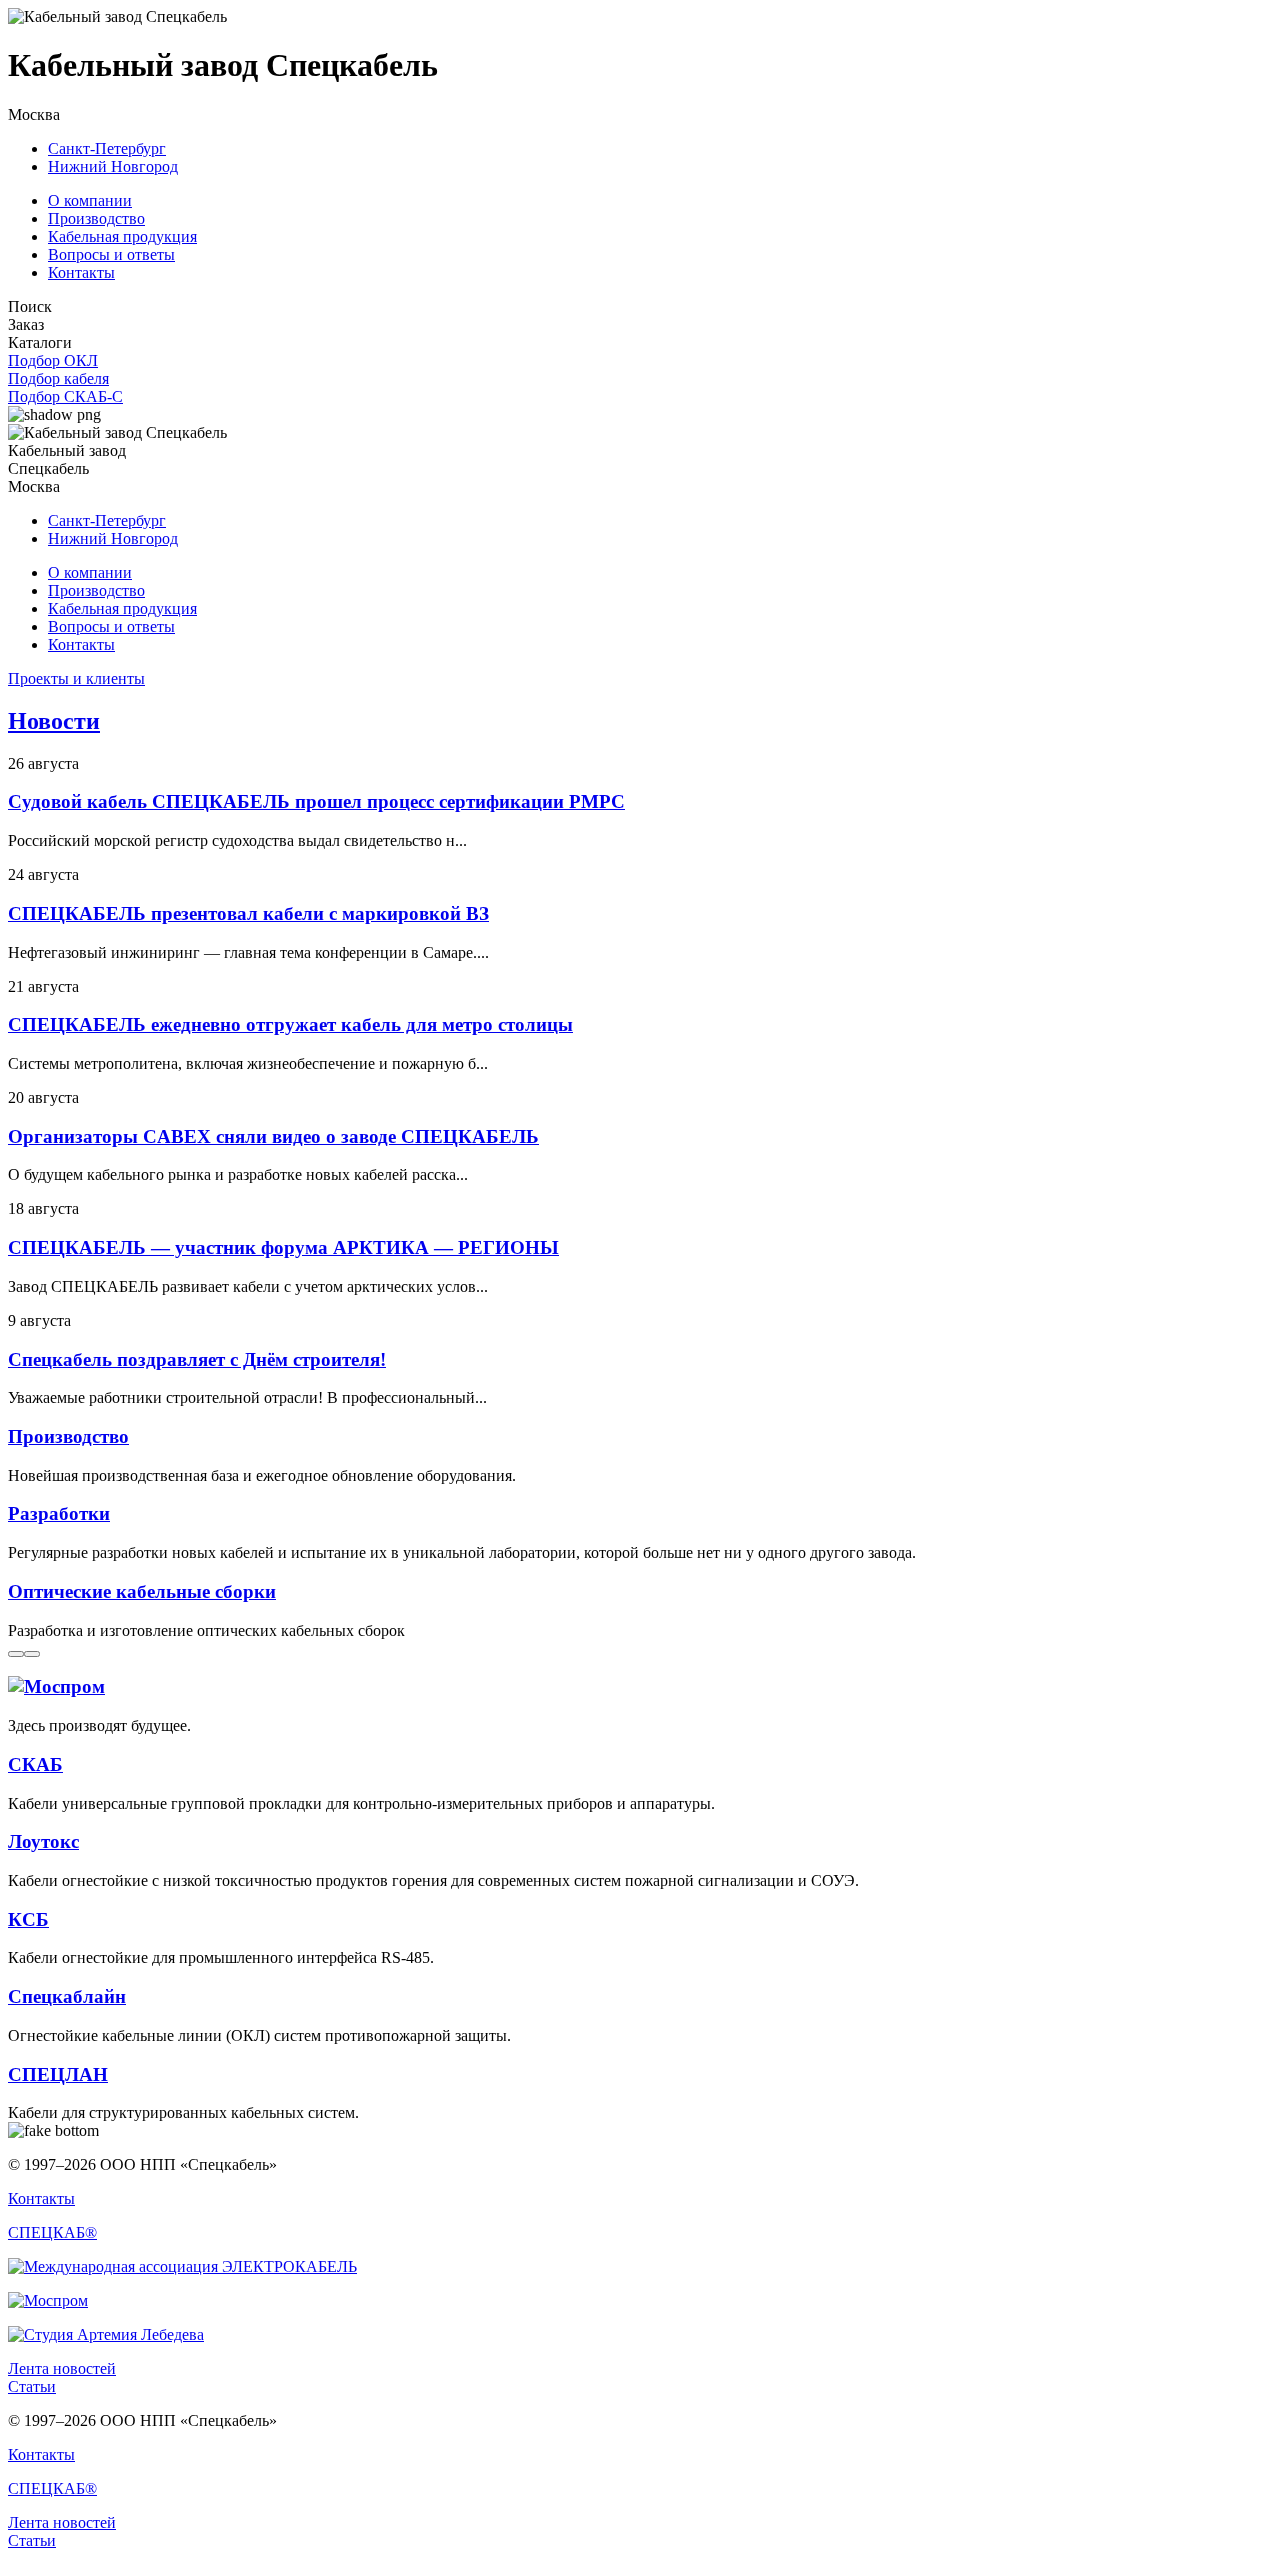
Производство (96, 218)
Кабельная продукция (122, 236)
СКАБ (35, 1764)
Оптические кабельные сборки (142, 1591)
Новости (54, 721)
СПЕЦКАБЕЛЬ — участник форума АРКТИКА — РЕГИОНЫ (283, 1247)
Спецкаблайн (67, 1996)
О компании (90, 200)
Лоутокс (43, 1841)
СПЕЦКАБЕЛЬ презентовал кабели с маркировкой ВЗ (248, 913)
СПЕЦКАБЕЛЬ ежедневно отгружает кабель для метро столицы (290, 1024)
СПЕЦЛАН (58, 2074)
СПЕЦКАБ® (52, 2232)
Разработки (59, 1513)
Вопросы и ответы (111, 254)
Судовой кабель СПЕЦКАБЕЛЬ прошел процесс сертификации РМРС (316, 801)
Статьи (32, 2386)
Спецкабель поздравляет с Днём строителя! (197, 1359)
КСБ (28, 1919)
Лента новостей (62, 2368)
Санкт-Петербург (107, 148)
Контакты (81, 272)
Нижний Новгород (113, 166)
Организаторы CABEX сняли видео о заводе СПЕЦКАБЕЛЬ (273, 1136)
